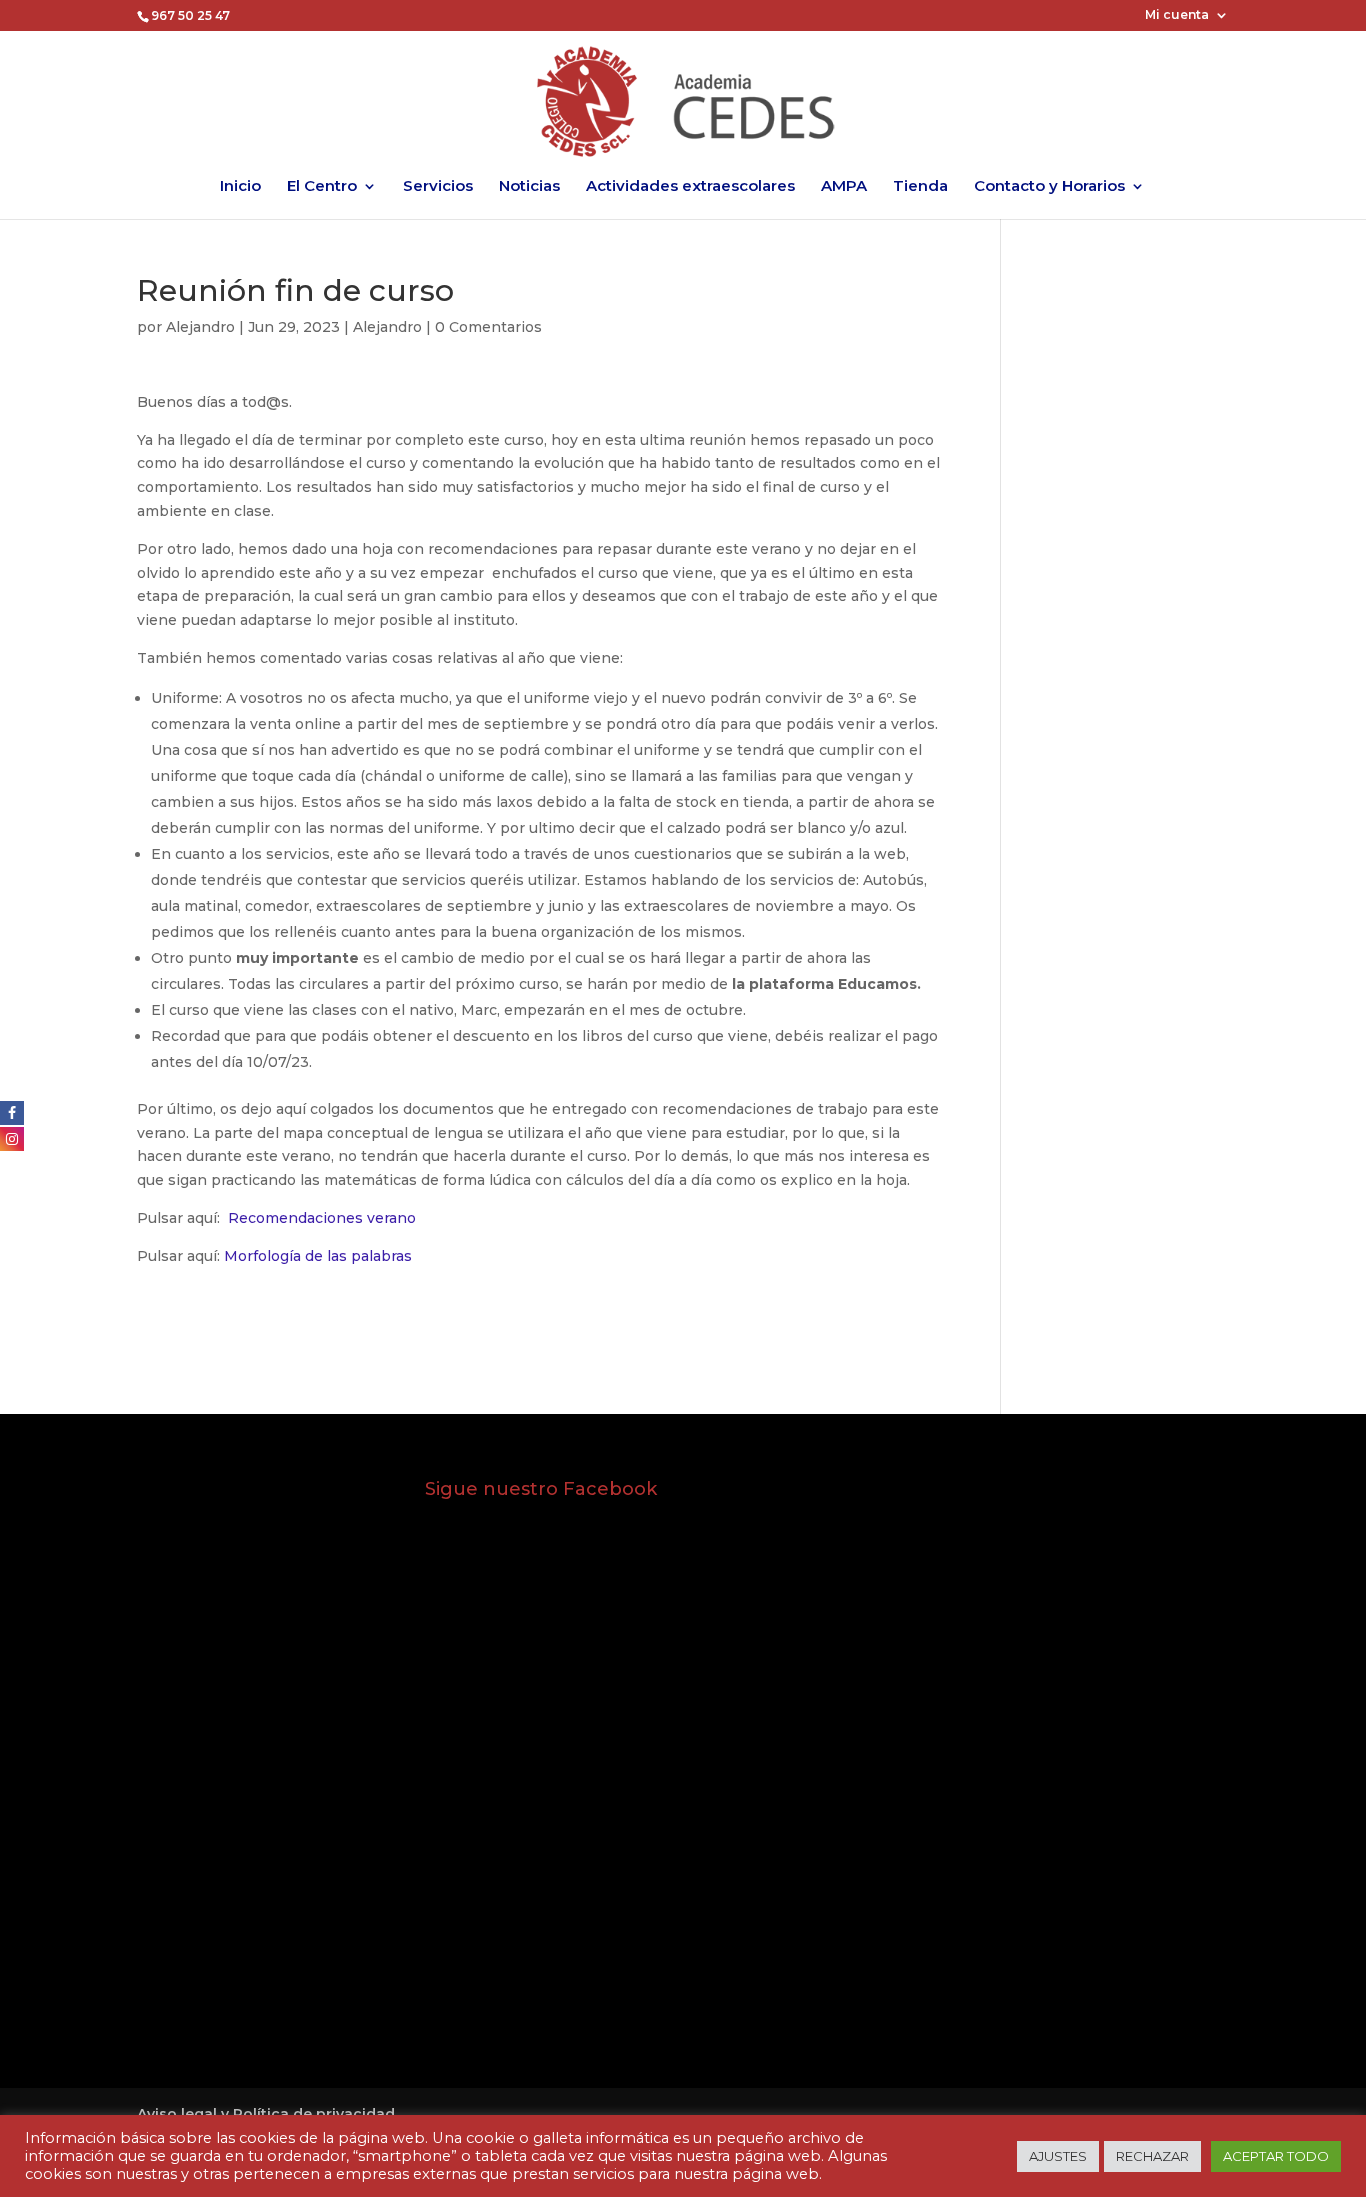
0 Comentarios (488, 327)
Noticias (529, 187)
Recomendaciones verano (322, 1218)
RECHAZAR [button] (1152, 2156)
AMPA (844, 187)
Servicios (438, 187)
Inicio (240, 187)
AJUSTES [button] (1058, 2156)
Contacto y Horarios (1049, 187)
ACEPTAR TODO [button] (1276, 2156)
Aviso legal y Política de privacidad (266, 2114)
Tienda (920, 187)
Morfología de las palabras (318, 1256)
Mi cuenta (1177, 15)
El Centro (322, 187)
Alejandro (200, 327)
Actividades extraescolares (690, 187)
